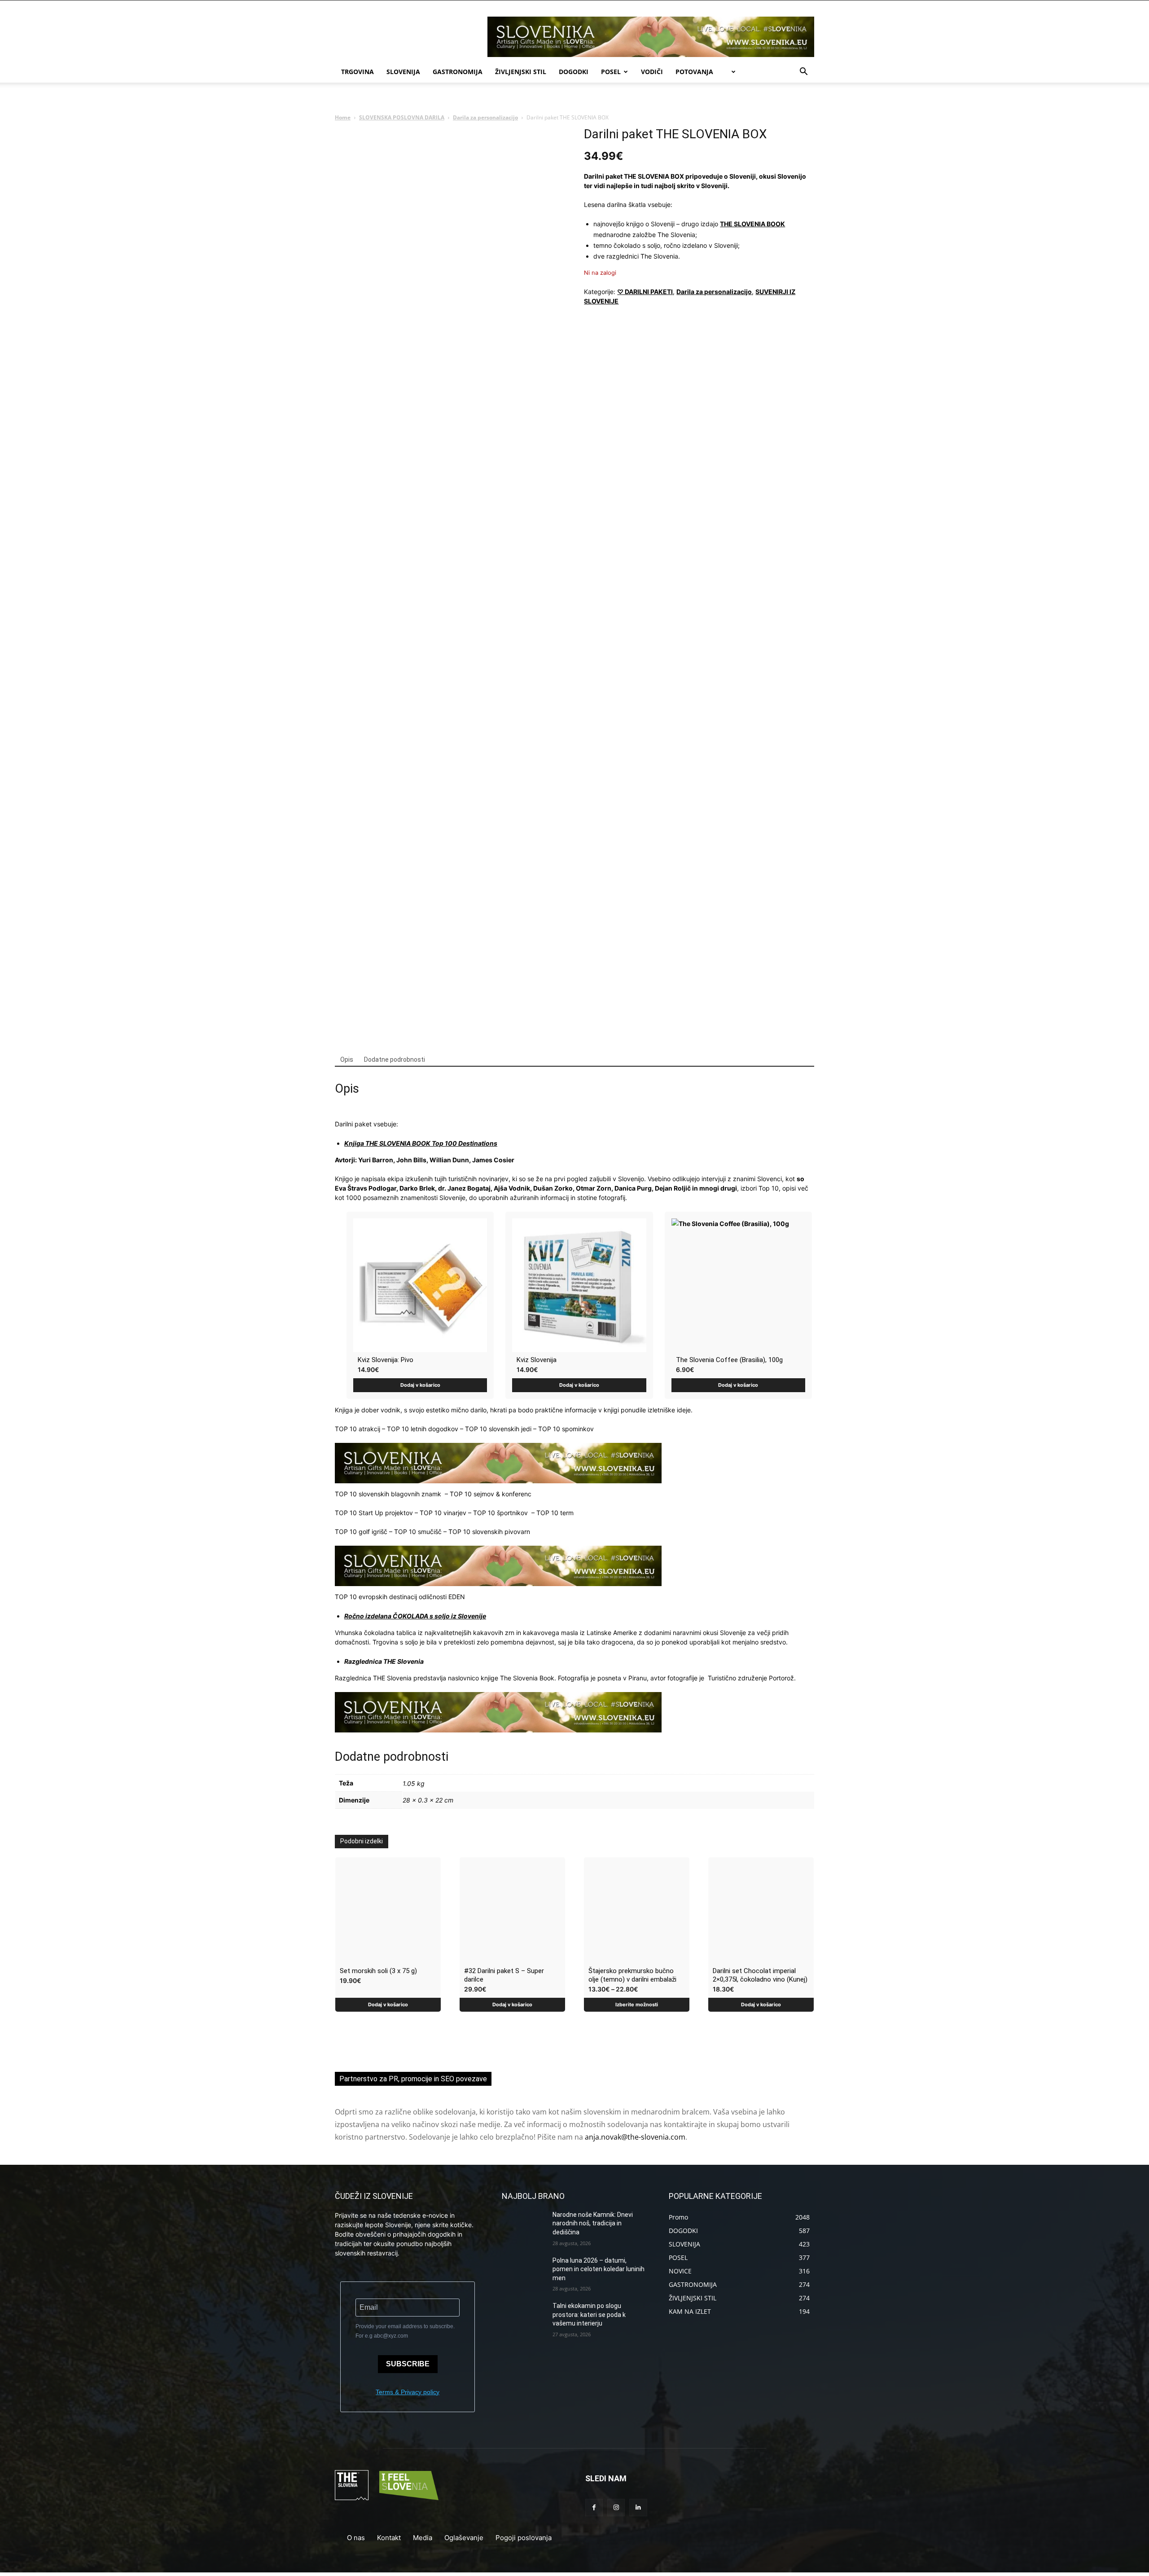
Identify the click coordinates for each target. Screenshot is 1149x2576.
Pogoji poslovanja (524, 2538)
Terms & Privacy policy (408, 2392)
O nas (356, 2538)
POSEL (611, 72)
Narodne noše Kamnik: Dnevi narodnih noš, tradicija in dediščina (593, 2223)
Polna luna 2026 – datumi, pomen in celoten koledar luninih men (599, 2269)
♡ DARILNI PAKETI (645, 292)
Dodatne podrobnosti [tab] (395, 1059)
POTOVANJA (694, 72)
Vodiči (652, 72)
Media (423, 2538)
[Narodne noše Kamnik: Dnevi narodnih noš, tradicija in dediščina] (524, 2226)
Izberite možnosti (637, 2005)
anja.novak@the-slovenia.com (635, 2137)
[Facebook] (594, 2508)
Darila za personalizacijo (485, 117)
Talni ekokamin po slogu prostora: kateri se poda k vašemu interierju (589, 2314)
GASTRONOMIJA (458, 72)
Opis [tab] (347, 1059)
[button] (803, 73)
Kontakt (389, 2538)
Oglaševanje (464, 2538)
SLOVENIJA (403, 72)
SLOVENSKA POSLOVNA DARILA (402, 117)
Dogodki (574, 72)
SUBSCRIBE (408, 2364)
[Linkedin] (638, 2508)
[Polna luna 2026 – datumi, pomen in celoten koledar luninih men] (524, 2272)
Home (343, 117)
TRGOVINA (357, 72)
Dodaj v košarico (420, 1385)
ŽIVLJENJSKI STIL (521, 72)
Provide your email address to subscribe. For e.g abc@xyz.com (405, 2331)
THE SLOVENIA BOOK (752, 224)
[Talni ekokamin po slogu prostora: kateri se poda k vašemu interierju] (524, 2317)
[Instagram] (616, 2508)
